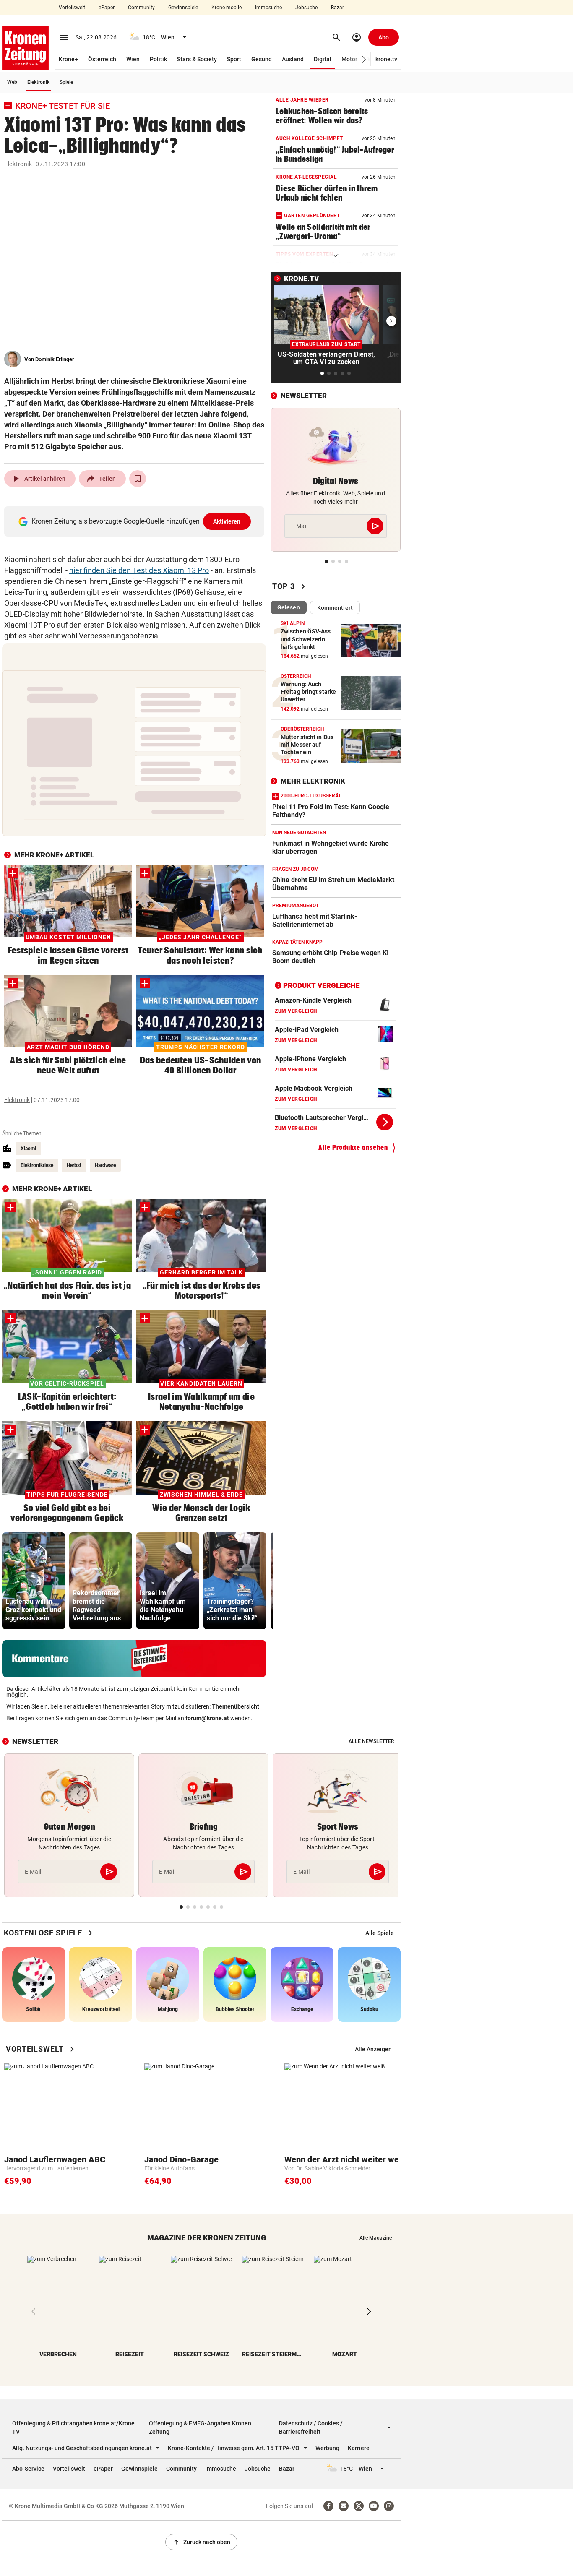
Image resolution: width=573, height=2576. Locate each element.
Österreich (102, 59)
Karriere (359, 2448)
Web (12, 82)
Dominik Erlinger (55, 359)
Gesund (262, 59)
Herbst (74, 1165)
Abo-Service (28, 2469)
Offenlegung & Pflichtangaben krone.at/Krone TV (73, 2428)
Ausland (293, 59)
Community (141, 8)
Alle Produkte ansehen (353, 1147)
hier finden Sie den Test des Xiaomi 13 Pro (139, 570)
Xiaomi (28, 1149)
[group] (34, 1581)
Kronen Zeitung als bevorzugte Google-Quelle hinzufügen (136, 521)
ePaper (107, 8)
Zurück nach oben (201, 2542)
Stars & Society (197, 59)
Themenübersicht (236, 1706)
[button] (364, 59)
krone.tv (386, 59)
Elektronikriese (37, 1165)
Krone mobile (227, 8)
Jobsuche (306, 8)
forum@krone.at (207, 1718)
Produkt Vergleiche (322, 985)
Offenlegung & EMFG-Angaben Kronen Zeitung (200, 2428)
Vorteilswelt (72, 8)
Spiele (66, 82)
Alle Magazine (376, 2238)
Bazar (337, 8)
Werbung (327, 2448)
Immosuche (268, 8)
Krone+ (68, 59)
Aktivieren (227, 521)
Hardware (105, 1165)
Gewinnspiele (183, 8)
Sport (234, 59)
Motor (349, 59)
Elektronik (38, 82)
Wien (133, 59)
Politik (158, 59)
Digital (323, 59)
